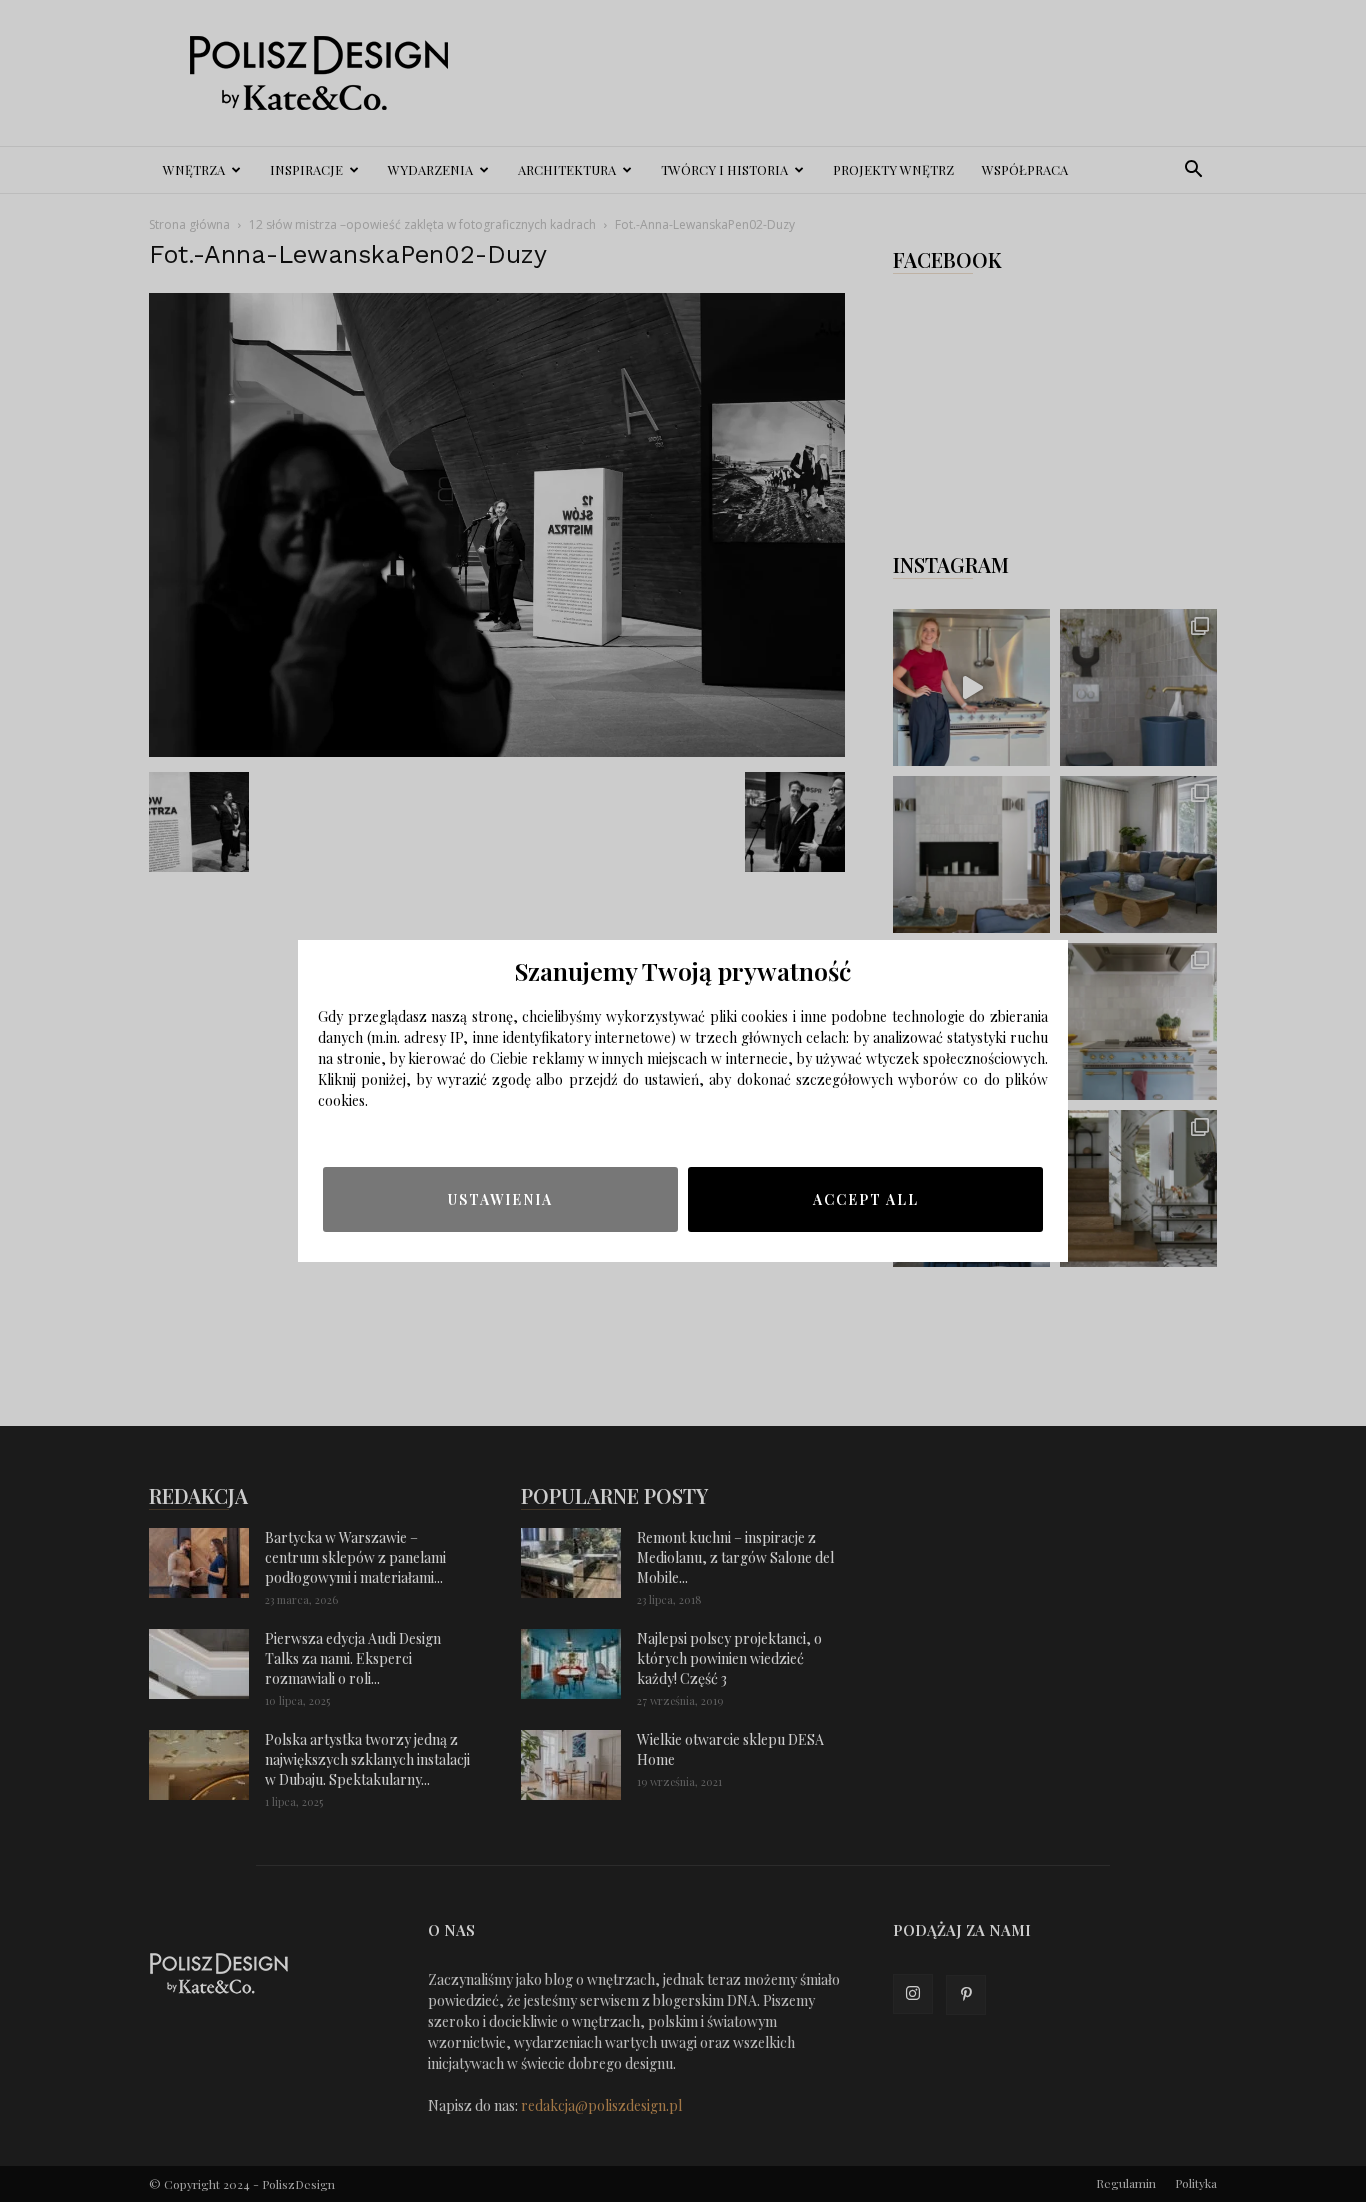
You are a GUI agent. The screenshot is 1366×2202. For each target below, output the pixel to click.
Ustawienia (500, 1199)
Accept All (866, 1199)
